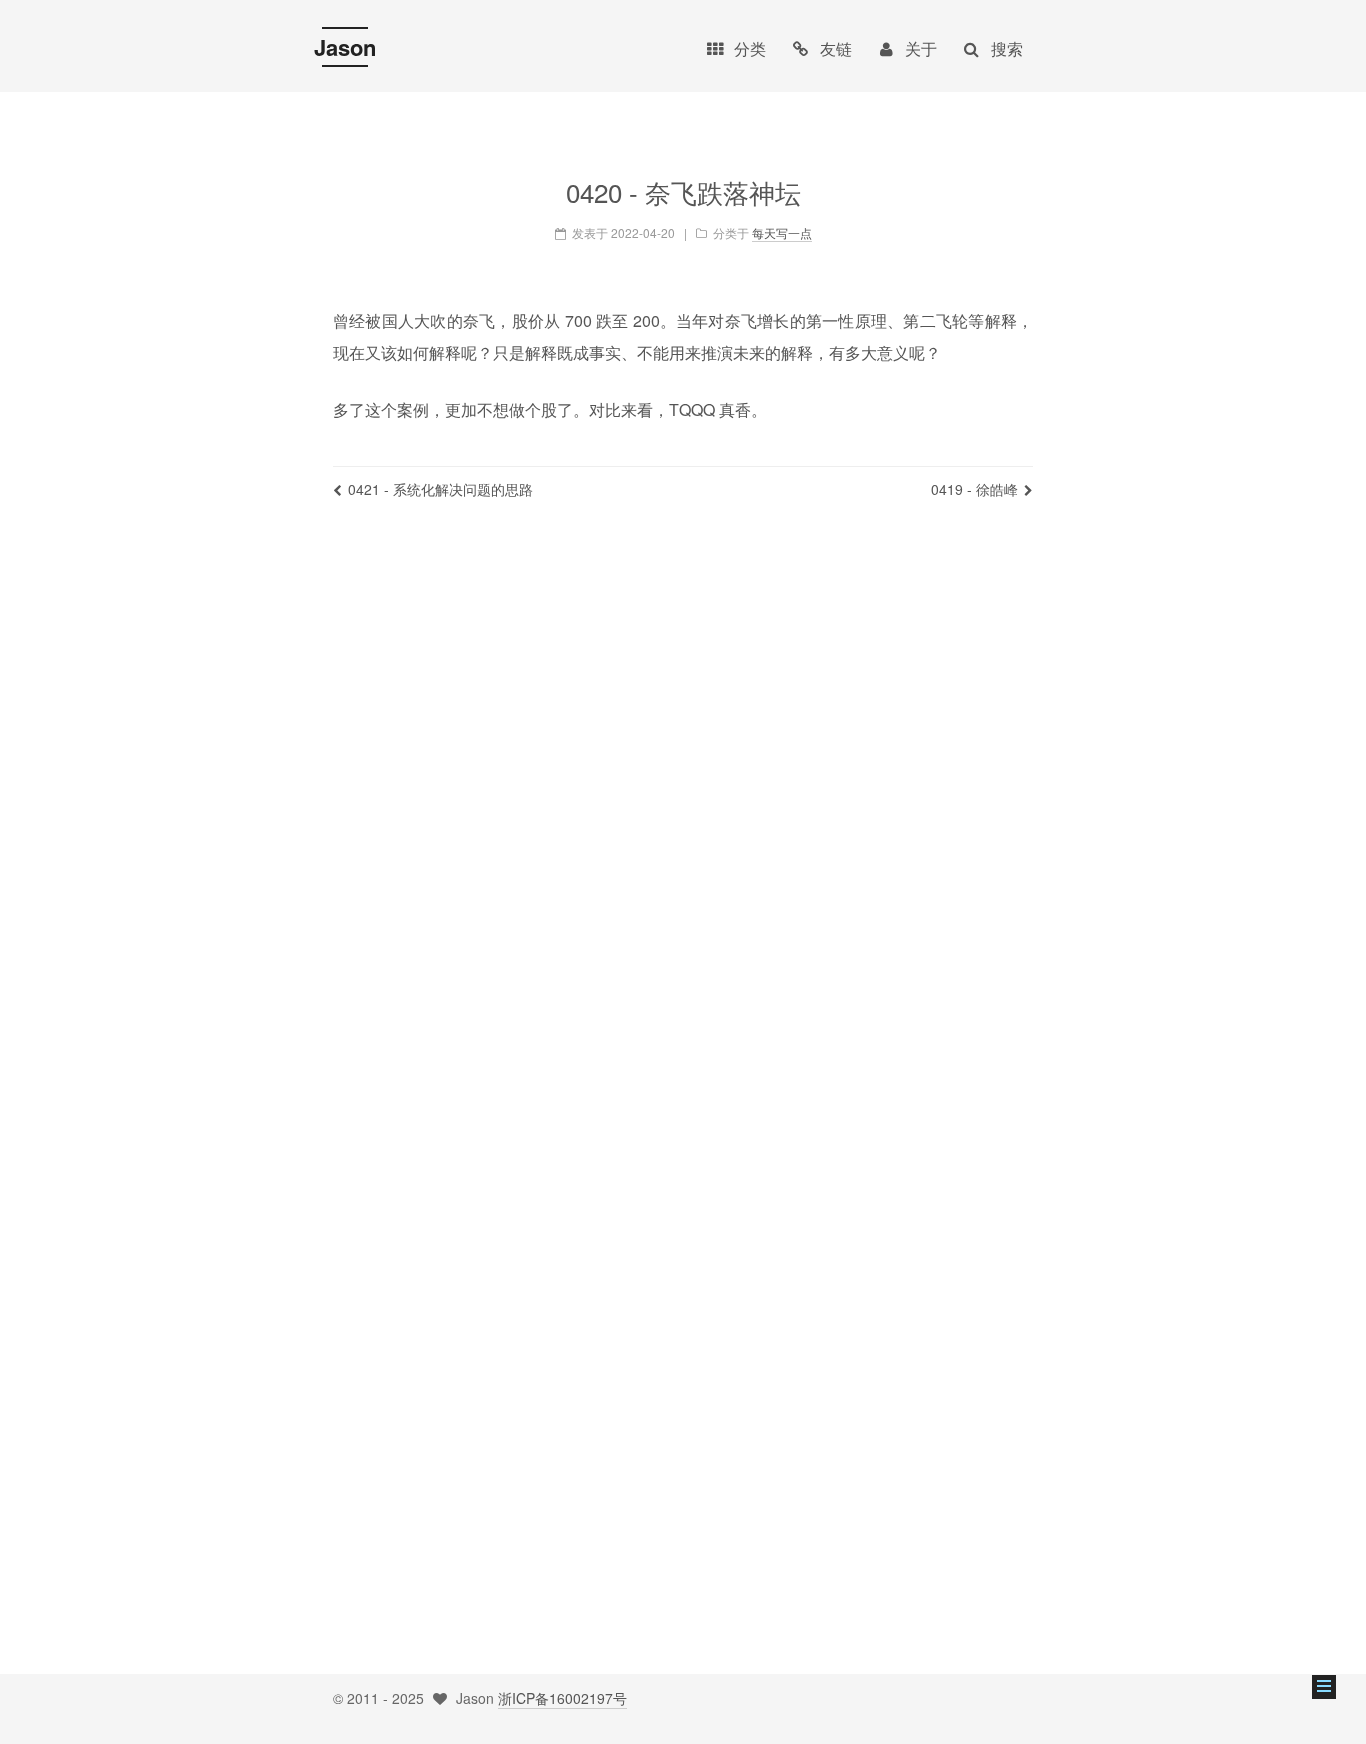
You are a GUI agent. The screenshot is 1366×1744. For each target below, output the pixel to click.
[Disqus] (683, 812)
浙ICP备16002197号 (562, 1698)
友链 (836, 48)
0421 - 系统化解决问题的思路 (440, 489)
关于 (921, 48)
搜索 (1007, 48)
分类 (750, 48)
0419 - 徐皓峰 (974, 489)
